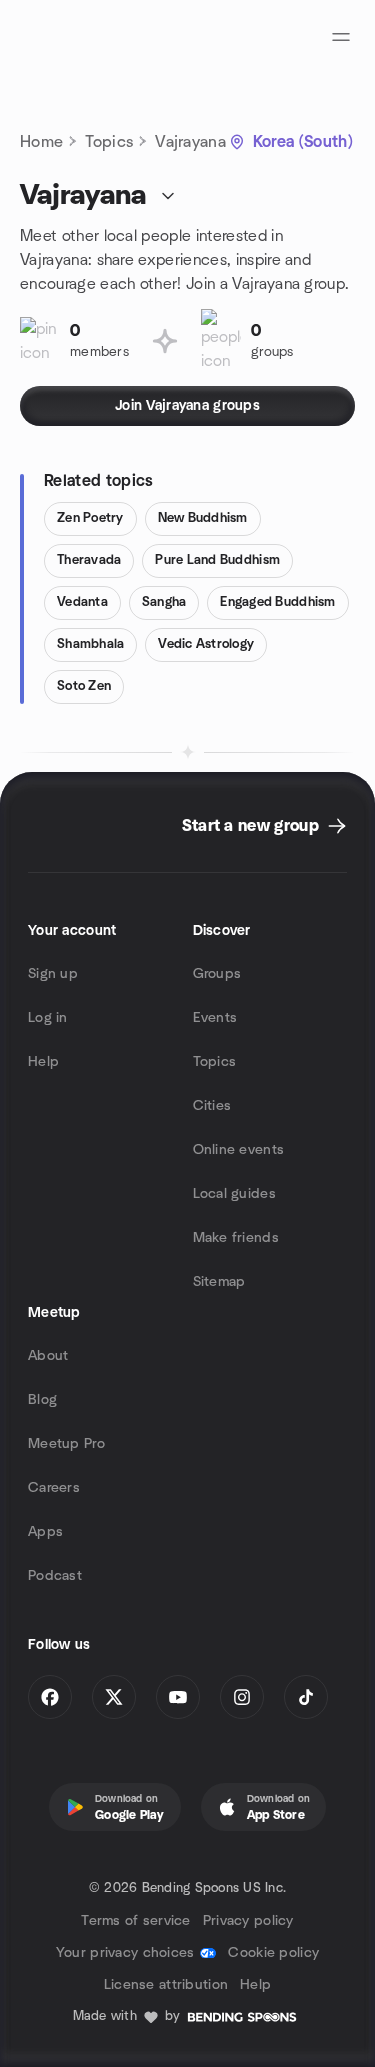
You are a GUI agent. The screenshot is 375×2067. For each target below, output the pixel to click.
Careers (54, 1488)
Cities (212, 1106)
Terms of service (135, 1921)
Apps (45, 1532)
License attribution (166, 1985)
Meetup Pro (66, 1444)
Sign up (53, 974)
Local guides (234, 1194)
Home (41, 142)
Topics (109, 142)
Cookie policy (273, 1953)
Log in (48, 1018)
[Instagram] (242, 1697)
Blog (42, 1400)
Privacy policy (248, 1921)
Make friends (236, 1238)
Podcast (55, 1576)
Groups (217, 974)
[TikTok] (306, 1697)
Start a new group (250, 826)
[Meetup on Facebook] (50, 1697)
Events (215, 1018)
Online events (239, 1150)
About (48, 1356)
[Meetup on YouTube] (178, 1697)
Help (43, 1062)
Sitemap (219, 1282)
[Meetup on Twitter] (114, 1697)
